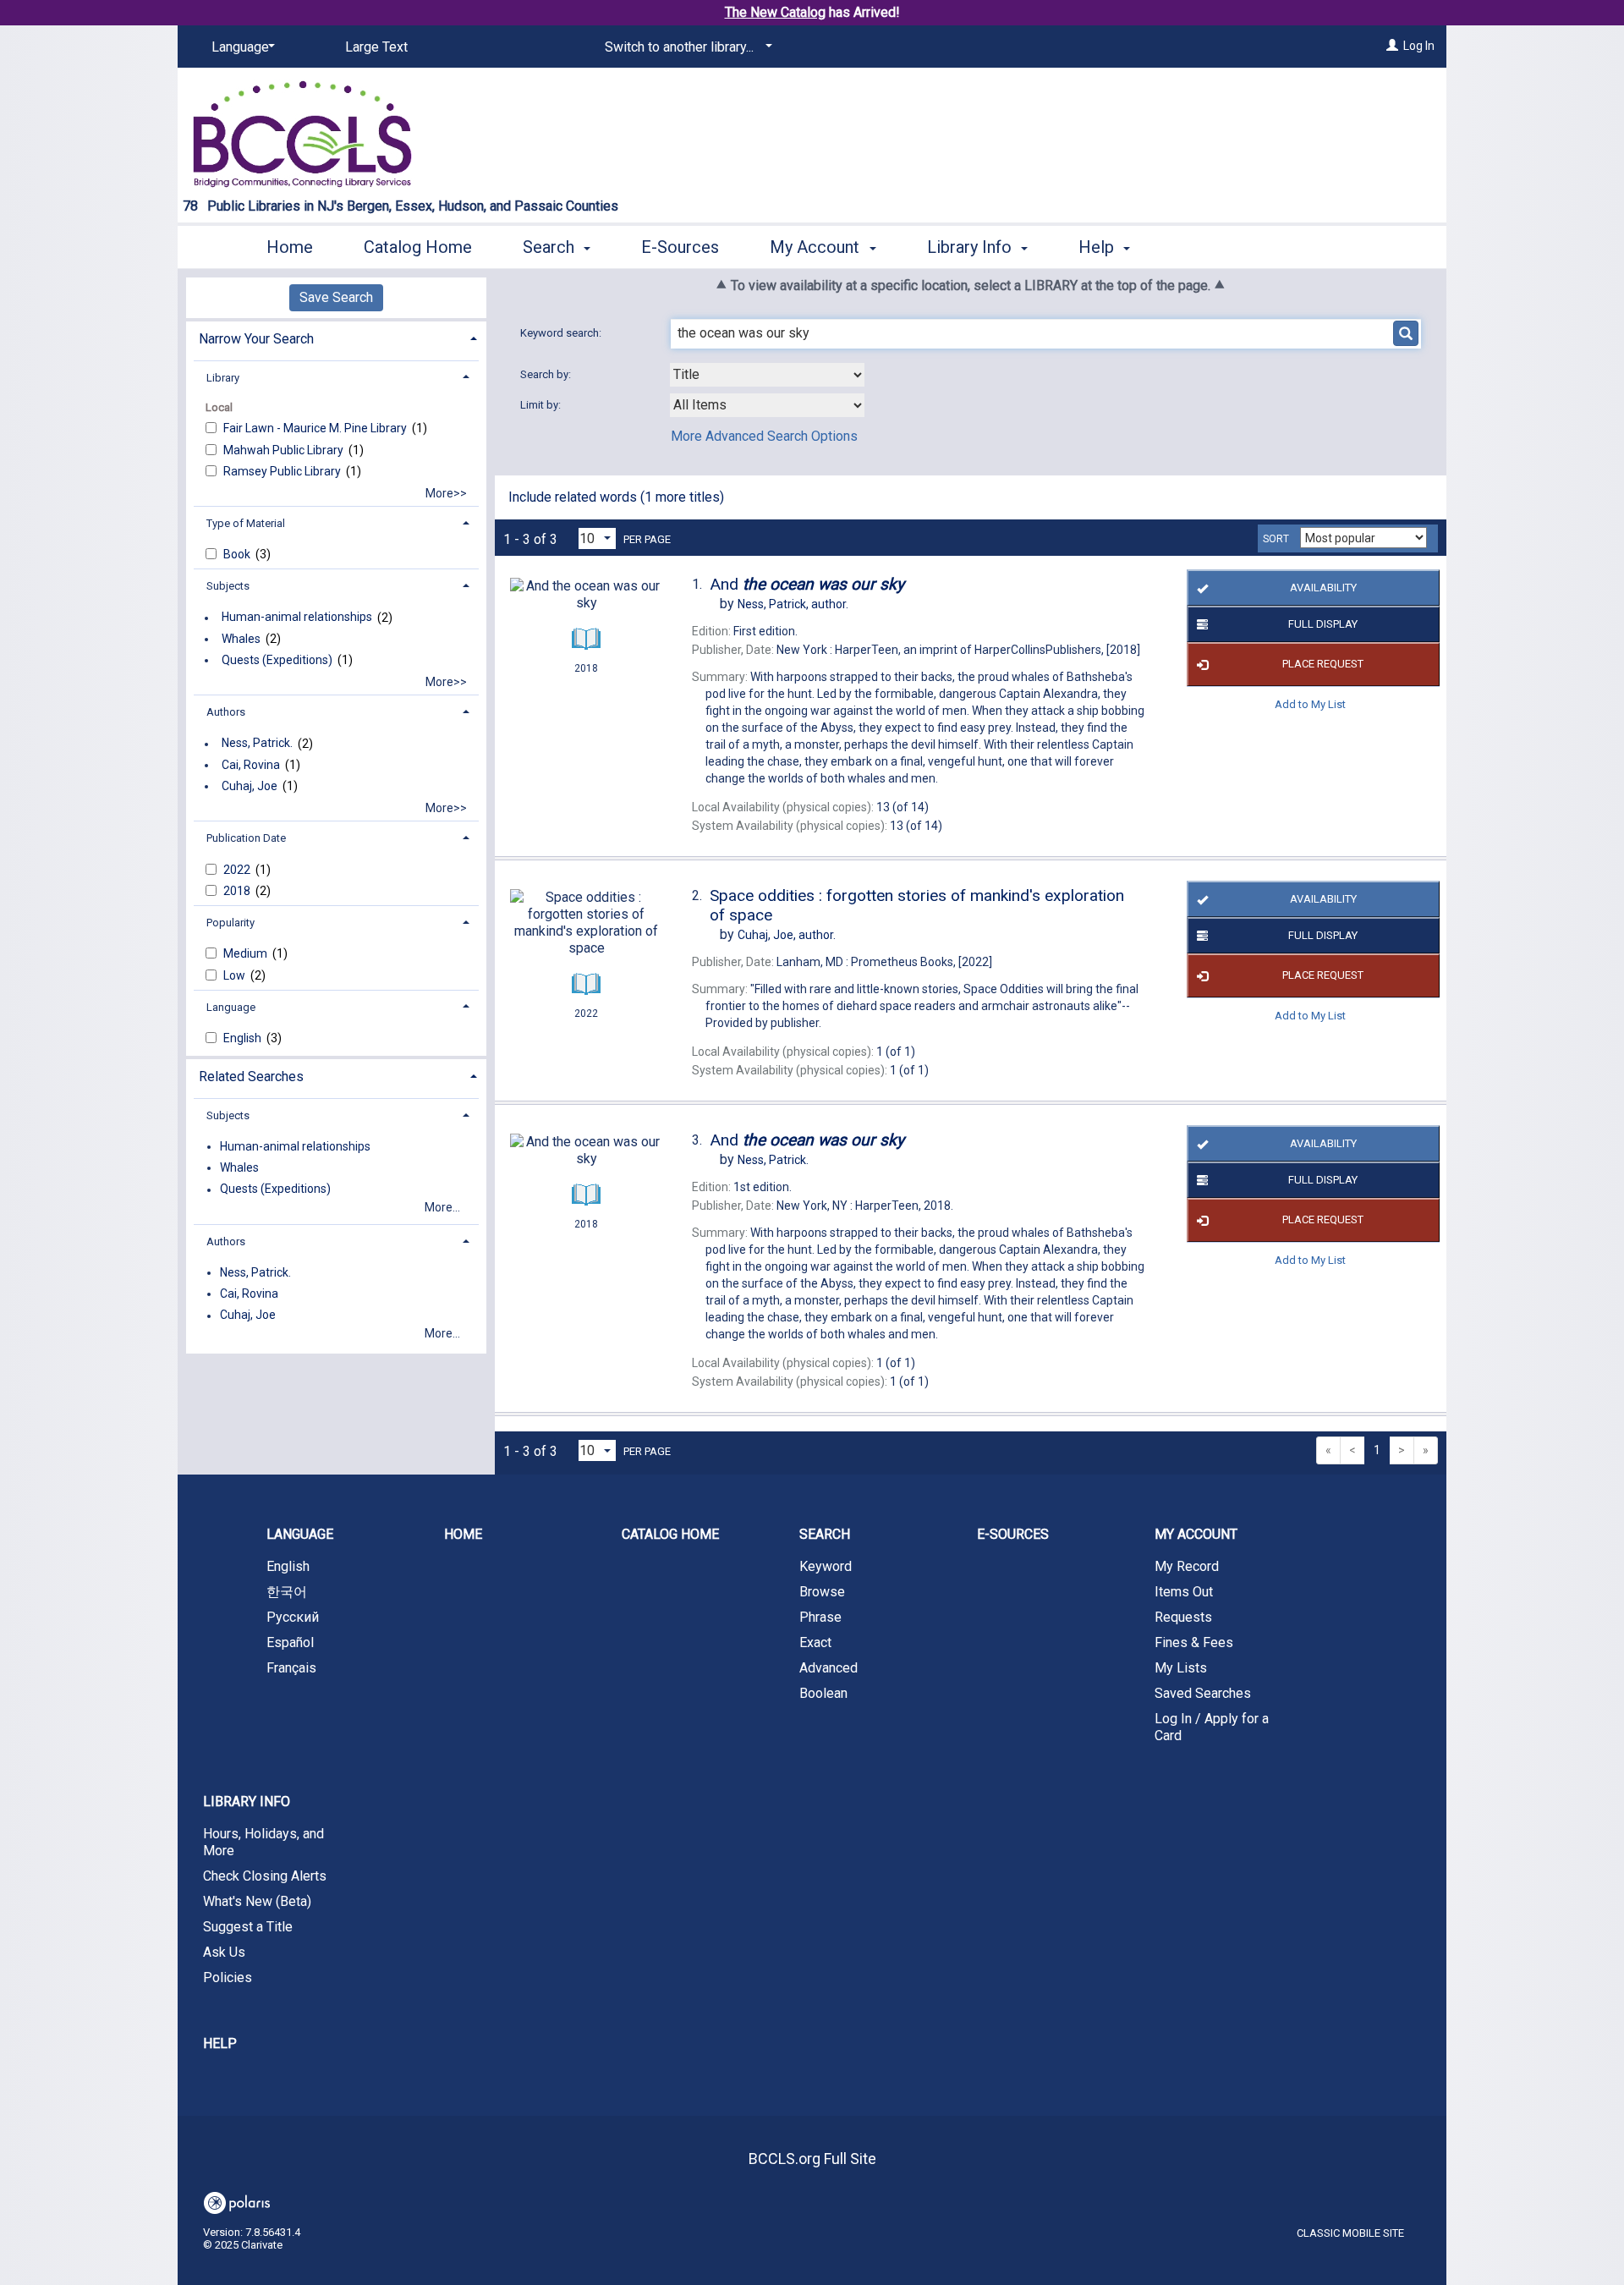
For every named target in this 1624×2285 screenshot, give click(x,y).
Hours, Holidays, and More (263, 1842)
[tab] (336, 337)
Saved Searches (1203, 1693)
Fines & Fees (1194, 1642)
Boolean (823, 1693)
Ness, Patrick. (257, 744)
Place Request (1323, 664)
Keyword (826, 1566)
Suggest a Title (248, 1927)
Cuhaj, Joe (250, 786)
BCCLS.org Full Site (812, 2159)
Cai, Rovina (251, 765)
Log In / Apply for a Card (1212, 1727)
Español (290, 1642)
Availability (1323, 588)
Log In (1419, 46)
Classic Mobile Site (1350, 2233)
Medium (247, 953)
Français (291, 1668)
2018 (238, 891)
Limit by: (542, 405)
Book (238, 554)
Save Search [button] (336, 297)
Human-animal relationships (297, 618)
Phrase (820, 1617)
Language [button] (231, 1007)
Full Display (1323, 624)
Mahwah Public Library (285, 450)
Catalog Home (418, 247)
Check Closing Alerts (265, 1876)
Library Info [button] (971, 247)
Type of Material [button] (246, 523)
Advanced (828, 1668)
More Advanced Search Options (764, 436)
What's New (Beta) (257, 1901)
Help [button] (1098, 247)
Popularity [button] (230, 923)
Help (220, 2043)
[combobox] (767, 375)
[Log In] (1392, 46)
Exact (815, 1642)
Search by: (547, 374)
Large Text (376, 47)
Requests (1183, 1617)
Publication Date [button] (246, 838)
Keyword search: (562, 333)
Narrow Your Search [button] (256, 339)
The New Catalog (775, 12)
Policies (228, 1977)
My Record (1187, 1566)
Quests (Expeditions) (277, 660)
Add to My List (1310, 704)
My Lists (1181, 1668)
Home (290, 247)
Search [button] (551, 247)
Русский (293, 1617)
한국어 (287, 1592)
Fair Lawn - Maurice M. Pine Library (316, 428)
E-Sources (680, 247)
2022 (238, 870)
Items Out (1184, 1592)
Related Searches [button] (251, 1077)
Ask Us (224, 1952)
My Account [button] (817, 247)
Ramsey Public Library (283, 471)
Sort (1276, 539)
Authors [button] (226, 712)
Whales (241, 639)
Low (236, 975)
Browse (822, 1592)
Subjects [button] (228, 586)
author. (793, 604)
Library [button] (223, 378)
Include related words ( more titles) (616, 497)
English (244, 1038)
